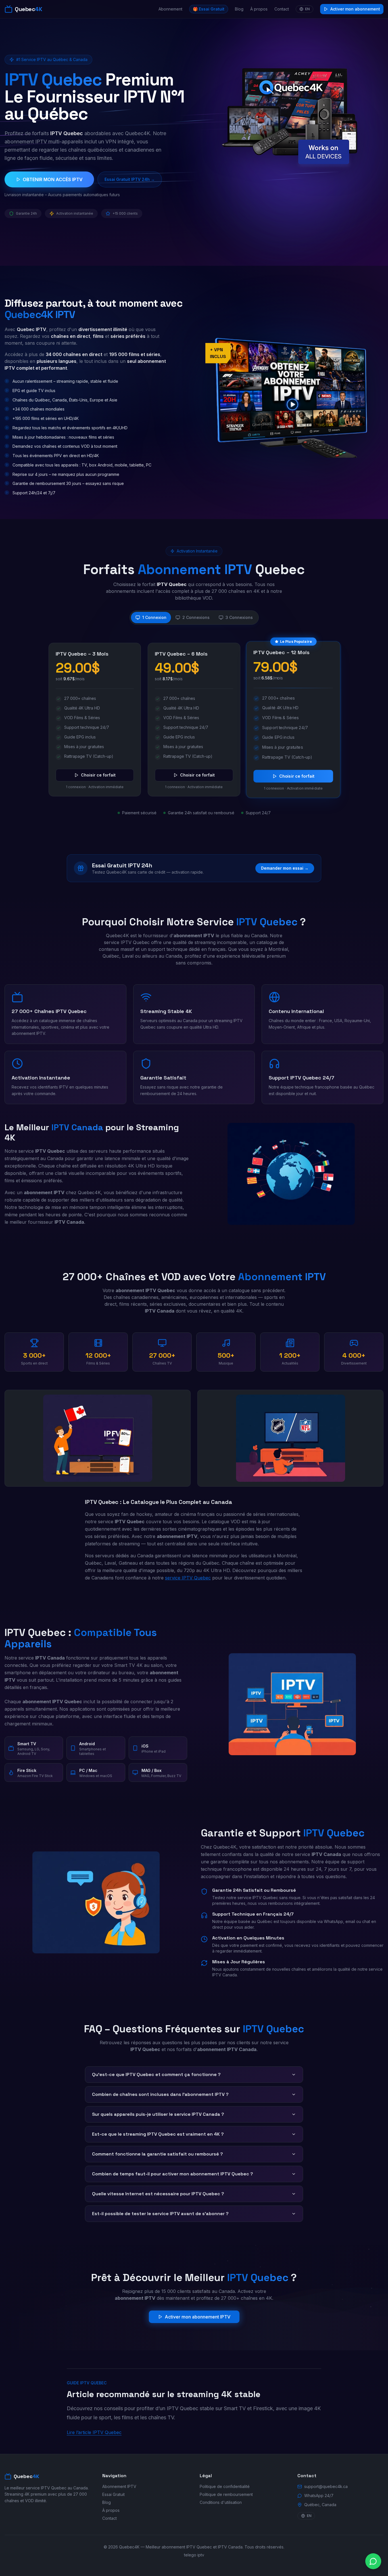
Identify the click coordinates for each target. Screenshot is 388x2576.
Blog (239, 9)
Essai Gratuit (113, 2494)
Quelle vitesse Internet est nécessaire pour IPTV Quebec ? (158, 2194)
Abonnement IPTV (119, 2486)
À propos (259, 9)
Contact (282, 9)
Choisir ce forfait (98, 775)
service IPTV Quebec (188, 1578)
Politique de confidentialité (225, 2486)
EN (307, 9)
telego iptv (194, 2555)
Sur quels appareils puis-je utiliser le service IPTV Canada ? (158, 2114)
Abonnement (170, 9)
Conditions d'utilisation (221, 2502)
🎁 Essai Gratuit (209, 9)
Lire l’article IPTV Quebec (94, 2432)
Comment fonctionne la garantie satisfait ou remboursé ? (158, 2154)
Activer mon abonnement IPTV (198, 2317)
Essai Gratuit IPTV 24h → (130, 179)
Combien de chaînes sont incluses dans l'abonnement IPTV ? (160, 2094)
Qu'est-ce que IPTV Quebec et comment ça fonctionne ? (156, 2074)
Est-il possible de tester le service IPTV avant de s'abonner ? (160, 2214)
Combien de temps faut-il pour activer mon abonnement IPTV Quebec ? (173, 2174)
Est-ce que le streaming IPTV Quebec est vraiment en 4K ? (158, 2134)
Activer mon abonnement (355, 9)
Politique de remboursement (226, 2494)
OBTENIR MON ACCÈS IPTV (53, 179)
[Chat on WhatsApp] (373, 2561)
